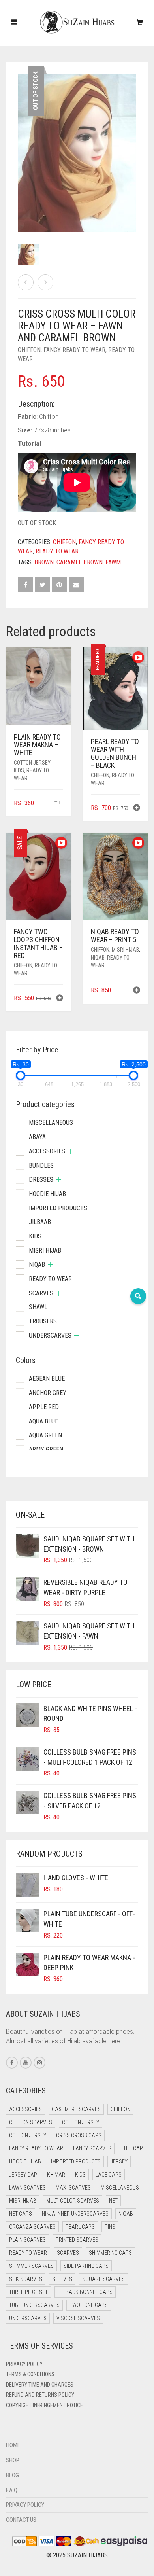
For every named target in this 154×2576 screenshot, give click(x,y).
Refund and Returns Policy (40, 2395)
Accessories (47, 1151)
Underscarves (50, 1335)
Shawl (38, 1307)
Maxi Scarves (73, 2188)
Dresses (41, 1180)
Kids (19, 770)
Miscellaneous (51, 1123)
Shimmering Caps (110, 2253)
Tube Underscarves (34, 2305)
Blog (12, 2475)
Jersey (119, 2161)
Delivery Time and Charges (40, 2385)
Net (113, 2201)
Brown (44, 562)
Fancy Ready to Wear (74, 350)
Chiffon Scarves (31, 2122)
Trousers (43, 1321)
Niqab (98, 958)
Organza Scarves (32, 2227)
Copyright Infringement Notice (44, 2405)
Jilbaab (40, 1222)
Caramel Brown (80, 562)
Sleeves (62, 2279)
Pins (110, 2227)
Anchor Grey (48, 1393)
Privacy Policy (24, 2364)
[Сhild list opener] (51, 1137)
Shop (13, 2460)
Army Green (46, 1449)
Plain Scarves (27, 2240)
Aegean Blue (47, 1379)
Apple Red (44, 1407)
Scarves (41, 1293)
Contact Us (21, 2520)
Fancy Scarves (92, 2148)
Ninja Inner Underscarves (75, 2214)
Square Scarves (103, 2279)
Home (13, 2445)
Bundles (41, 1165)
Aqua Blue (43, 1421)
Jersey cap (23, 2175)
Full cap (132, 2148)
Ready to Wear (57, 551)
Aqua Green (45, 1435)
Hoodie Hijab (47, 1194)
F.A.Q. (12, 2490)
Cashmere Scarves (76, 2109)
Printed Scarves (77, 2240)
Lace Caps (109, 2175)
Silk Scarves (26, 2279)
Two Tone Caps (89, 2305)
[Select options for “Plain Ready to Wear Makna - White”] (58, 803)
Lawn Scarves (27, 2188)
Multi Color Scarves (73, 2201)
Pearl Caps (80, 2227)
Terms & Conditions (30, 2374)
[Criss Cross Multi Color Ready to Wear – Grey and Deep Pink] (45, 282)
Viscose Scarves (78, 2318)
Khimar (56, 2175)
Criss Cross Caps (79, 2135)
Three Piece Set (28, 2292)
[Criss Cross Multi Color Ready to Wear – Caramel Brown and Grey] (26, 282)
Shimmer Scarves (31, 2266)
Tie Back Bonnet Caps (85, 2292)
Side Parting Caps (86, 2266)
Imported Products (58, 1208)
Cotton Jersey (32, 763)
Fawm (113, 562)
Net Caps (21, 2214)
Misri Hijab (125, 950)
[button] (137, 809)
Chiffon (29, 350)
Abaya (37, 1137)
